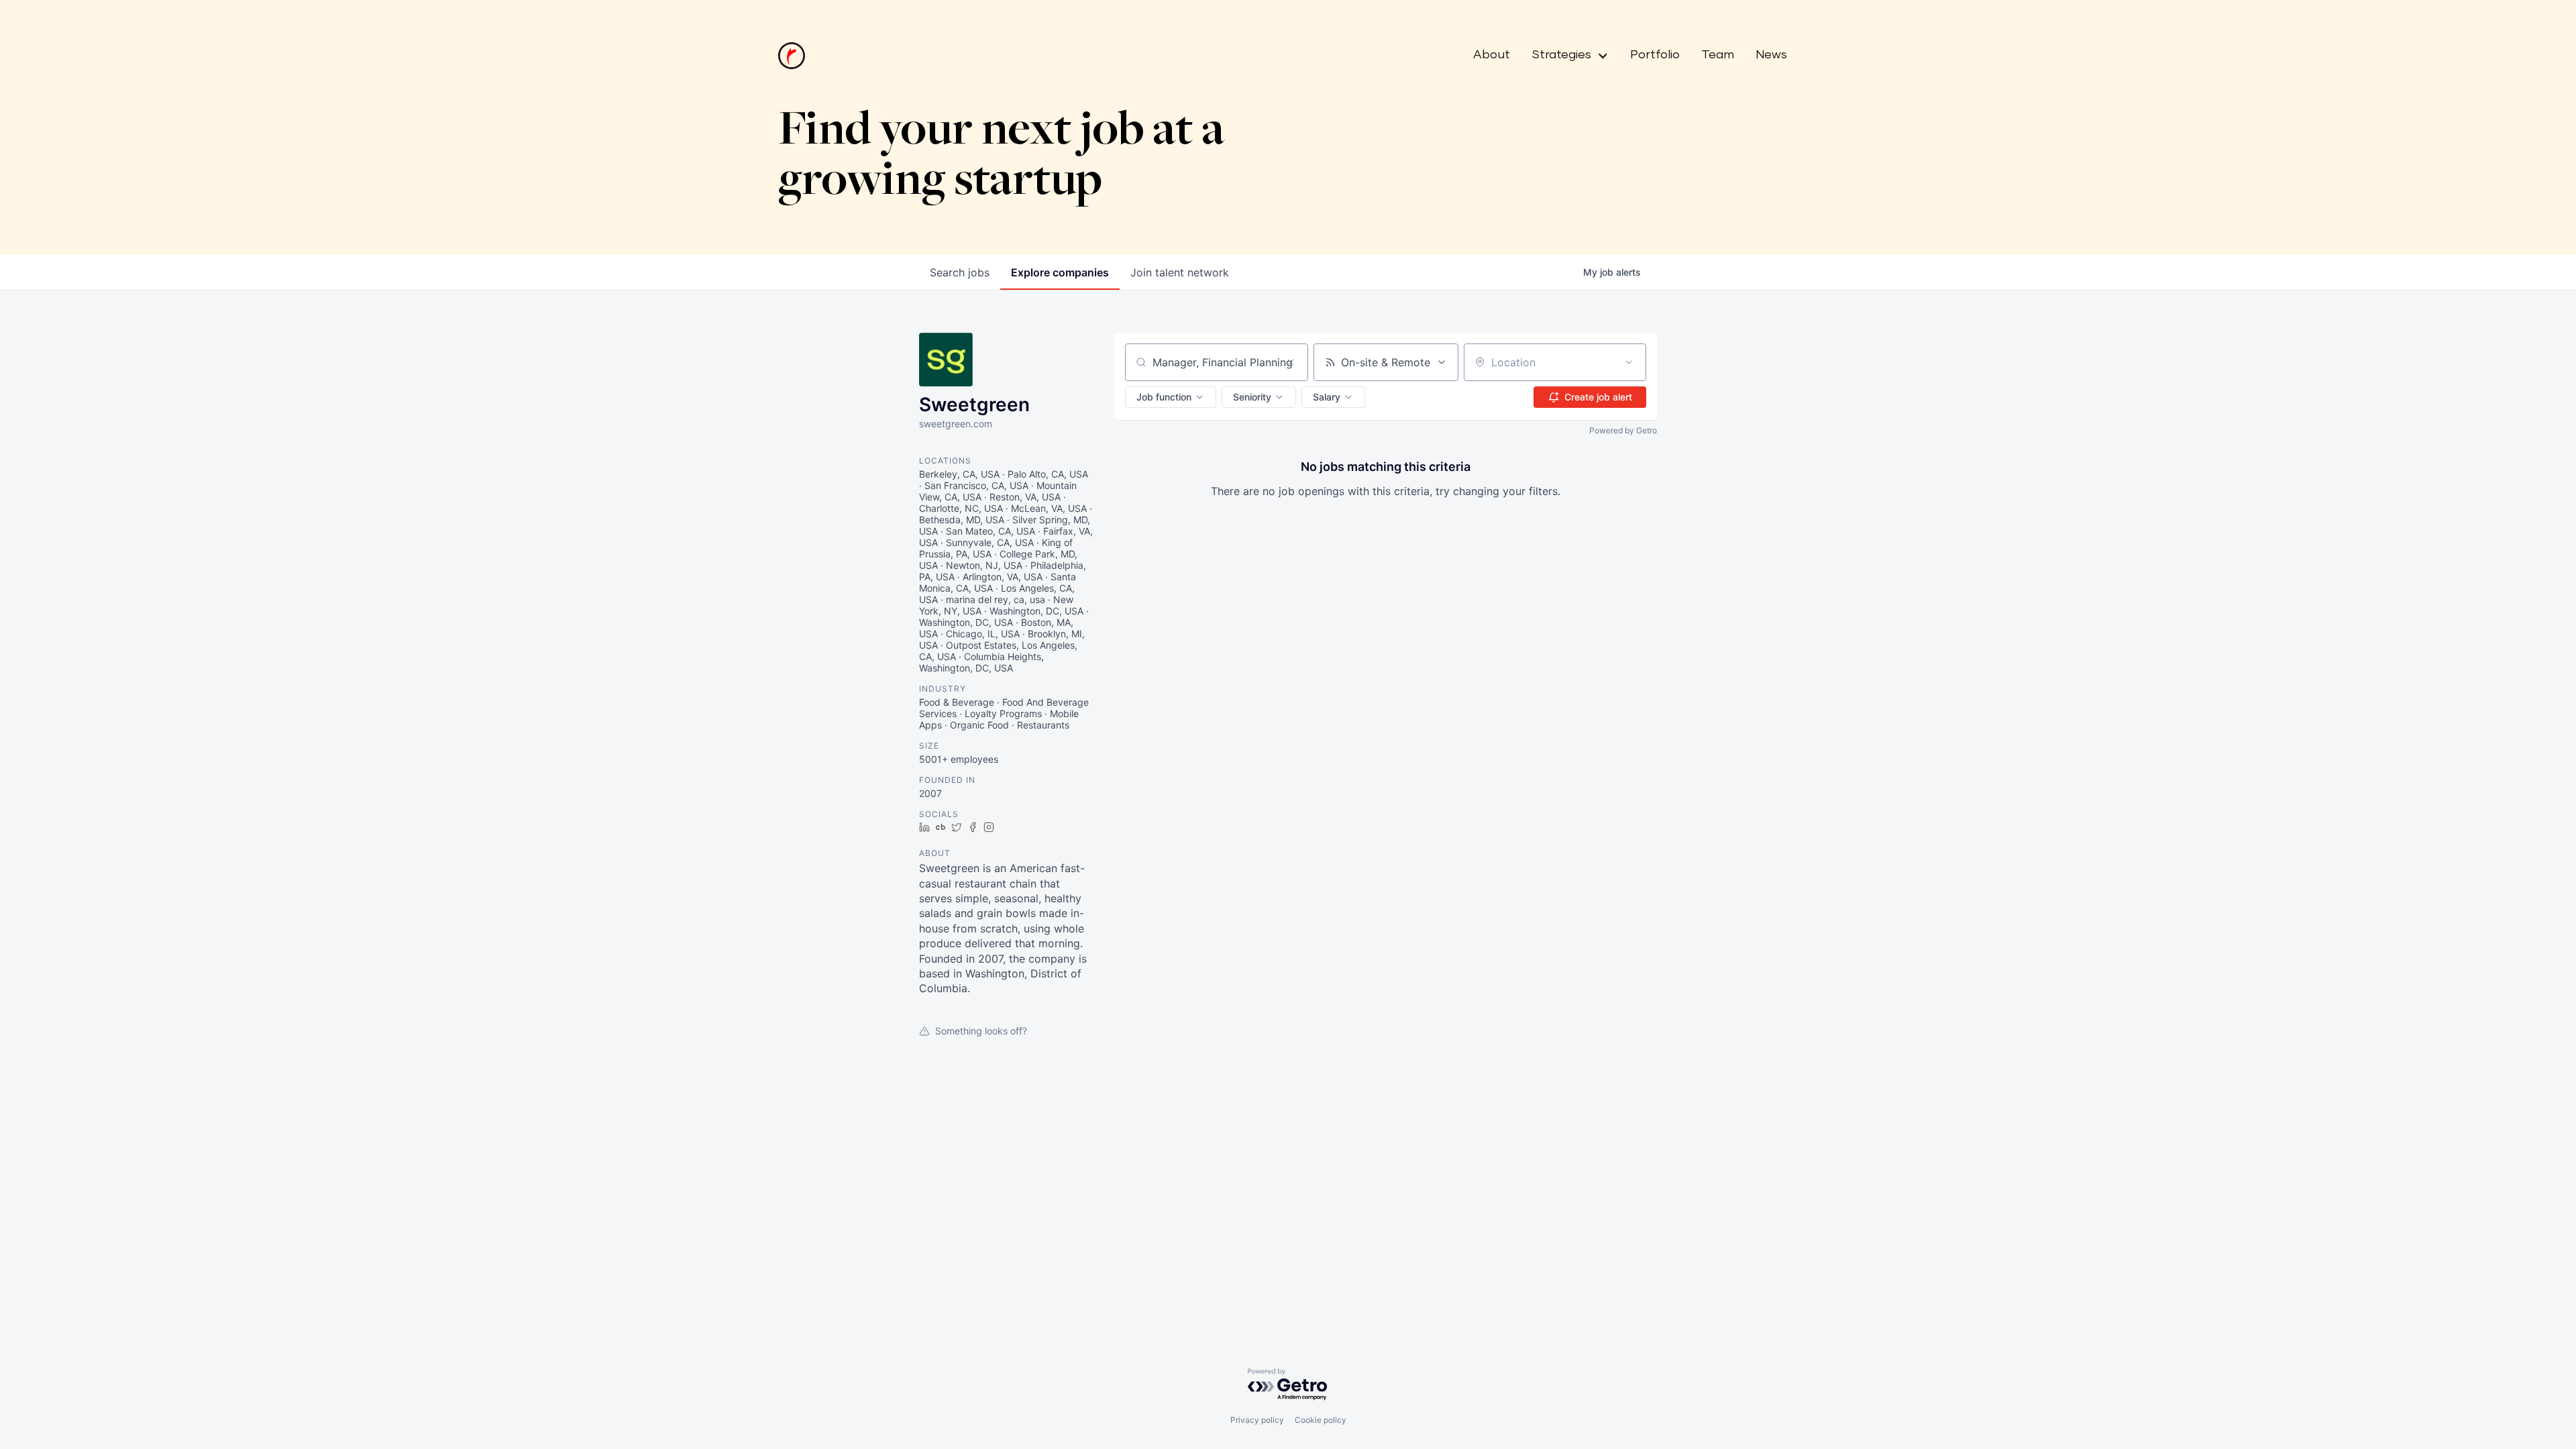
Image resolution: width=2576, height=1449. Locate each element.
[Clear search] (1291, 362)
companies (1060, 272)
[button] (1565, 56)
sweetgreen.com (956, 424)
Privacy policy (1257, 1420)
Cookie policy (1321, 1420)
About (1492, 55)
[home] (792, 56)
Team (1718, 55)
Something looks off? (981, 1031)
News (1771, 55)
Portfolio (1655, 55)
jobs (960, 272)
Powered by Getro (1623, 430)
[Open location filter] (1629, 362)
